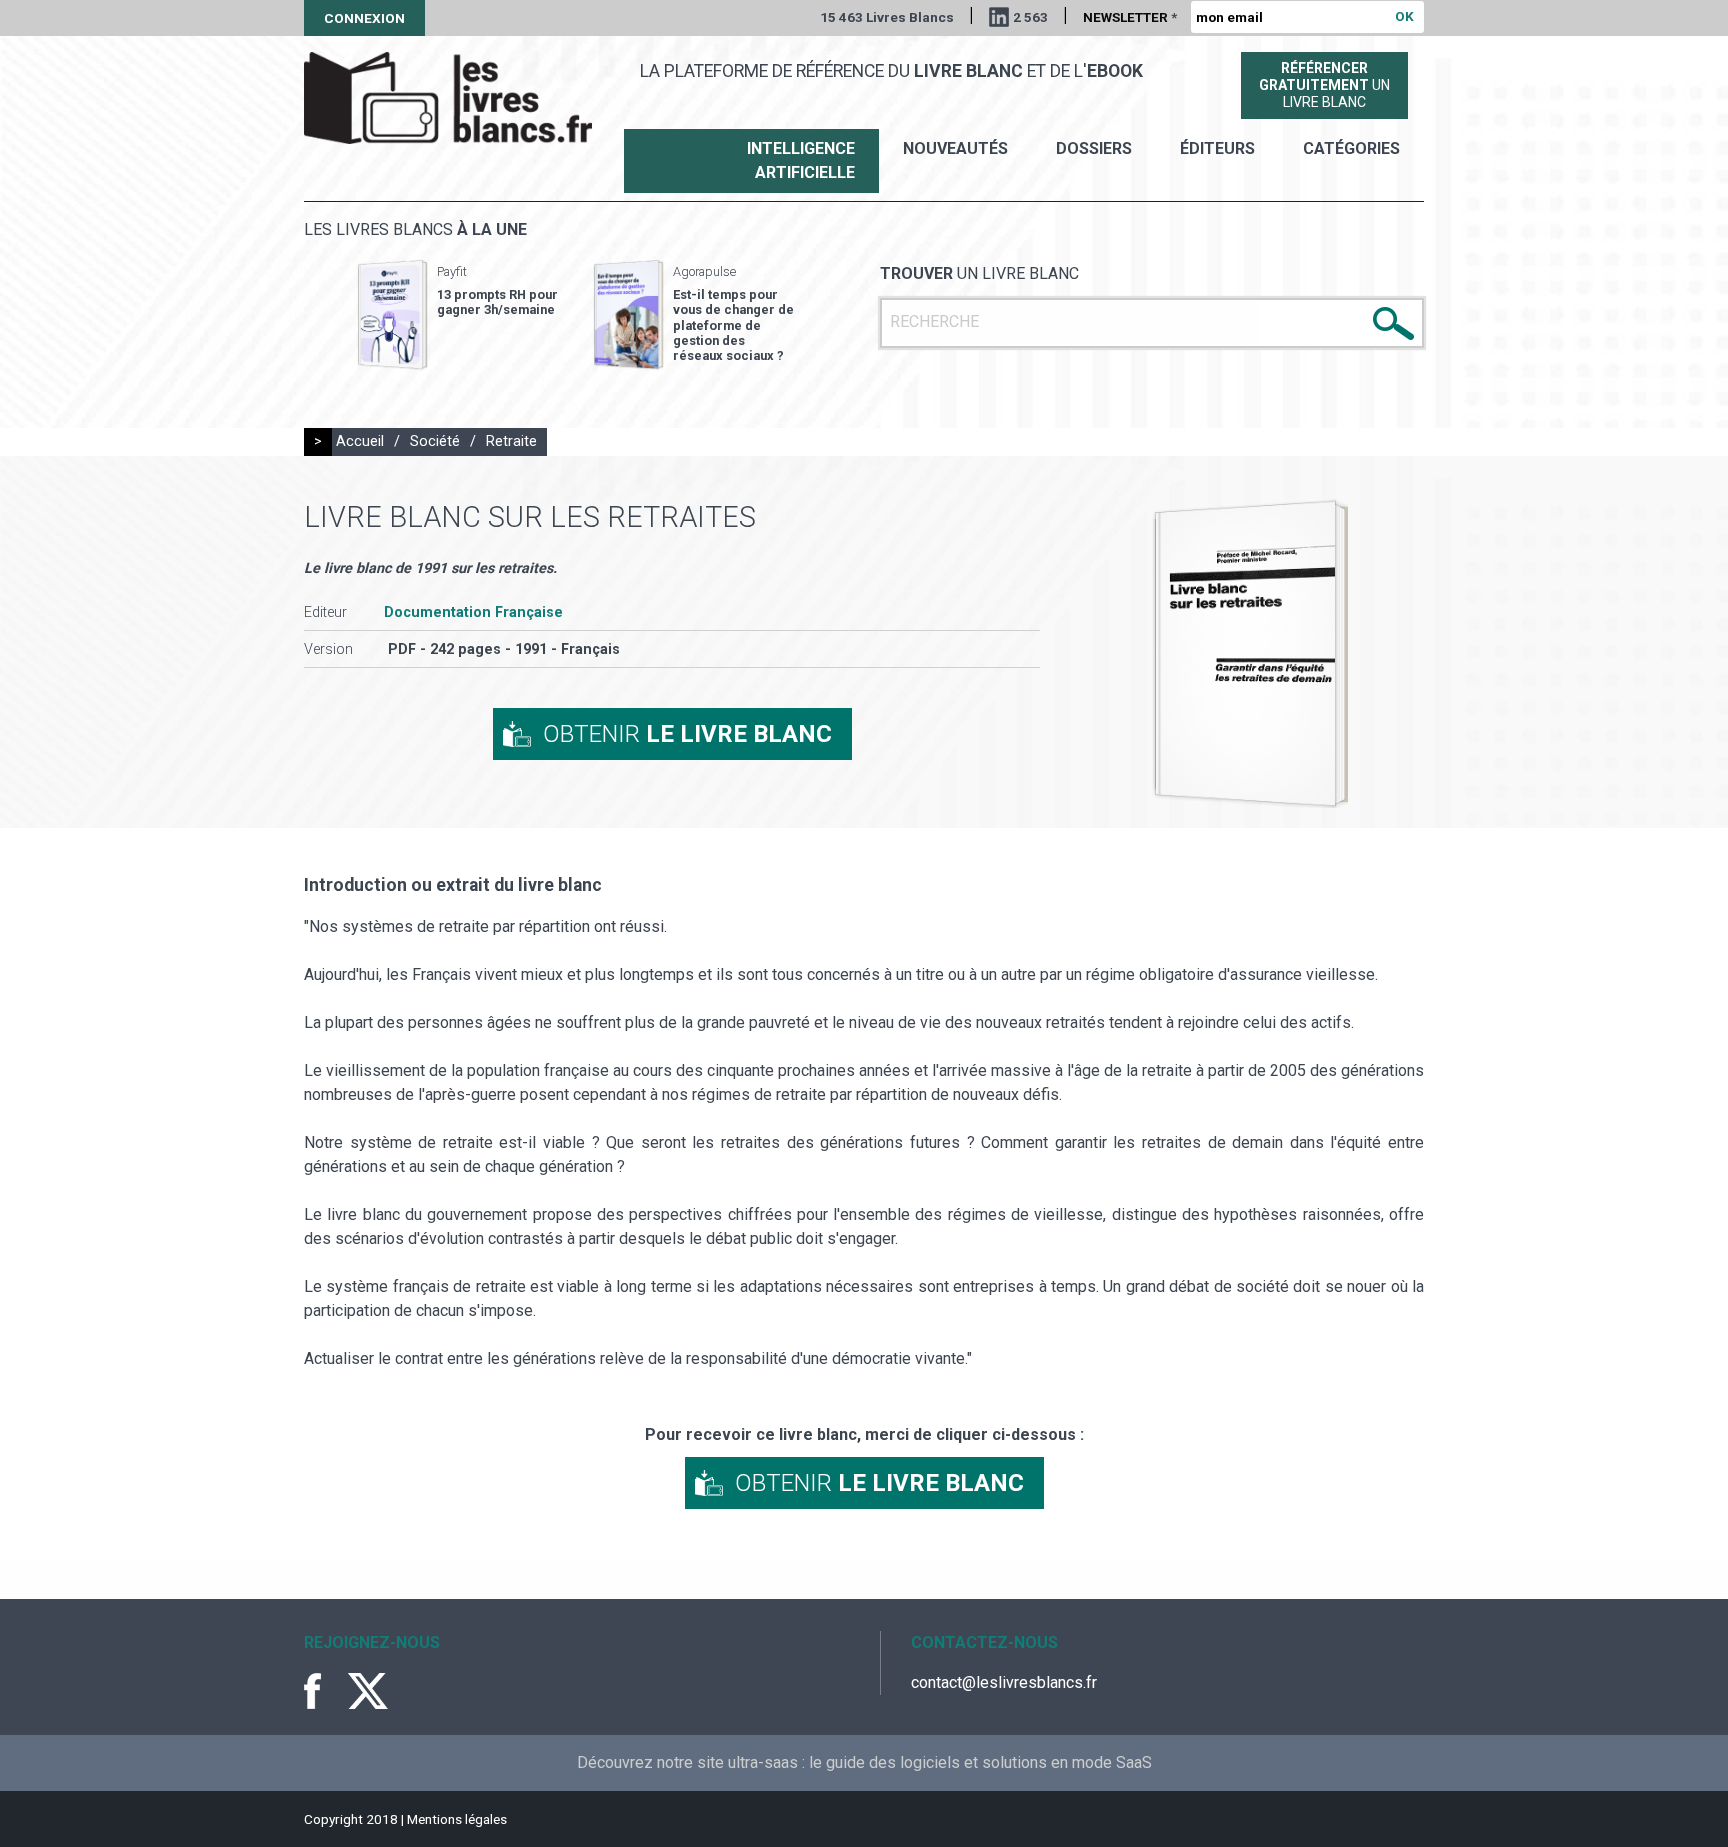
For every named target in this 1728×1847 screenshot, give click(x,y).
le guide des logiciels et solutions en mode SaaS (980, 1762)
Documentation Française (473, 612)
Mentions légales (457, 1819)
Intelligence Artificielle (801, 160)
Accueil (360, 441)
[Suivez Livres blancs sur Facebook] (324, 1691)
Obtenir (687, 734)
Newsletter (1130, 17)
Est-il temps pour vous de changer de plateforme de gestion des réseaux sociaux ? (733, 325)
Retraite (511, 441)
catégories (1351, 148)
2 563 (1030, 17)
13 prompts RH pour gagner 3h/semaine (497, 302)
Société (435, 441)
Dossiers (1094, 148)
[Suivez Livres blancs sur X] (368, 1691)
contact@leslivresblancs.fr (1004, 1682)
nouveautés (955, 148)
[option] (458, 315)
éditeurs (1217, 148)
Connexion (364, 18)
